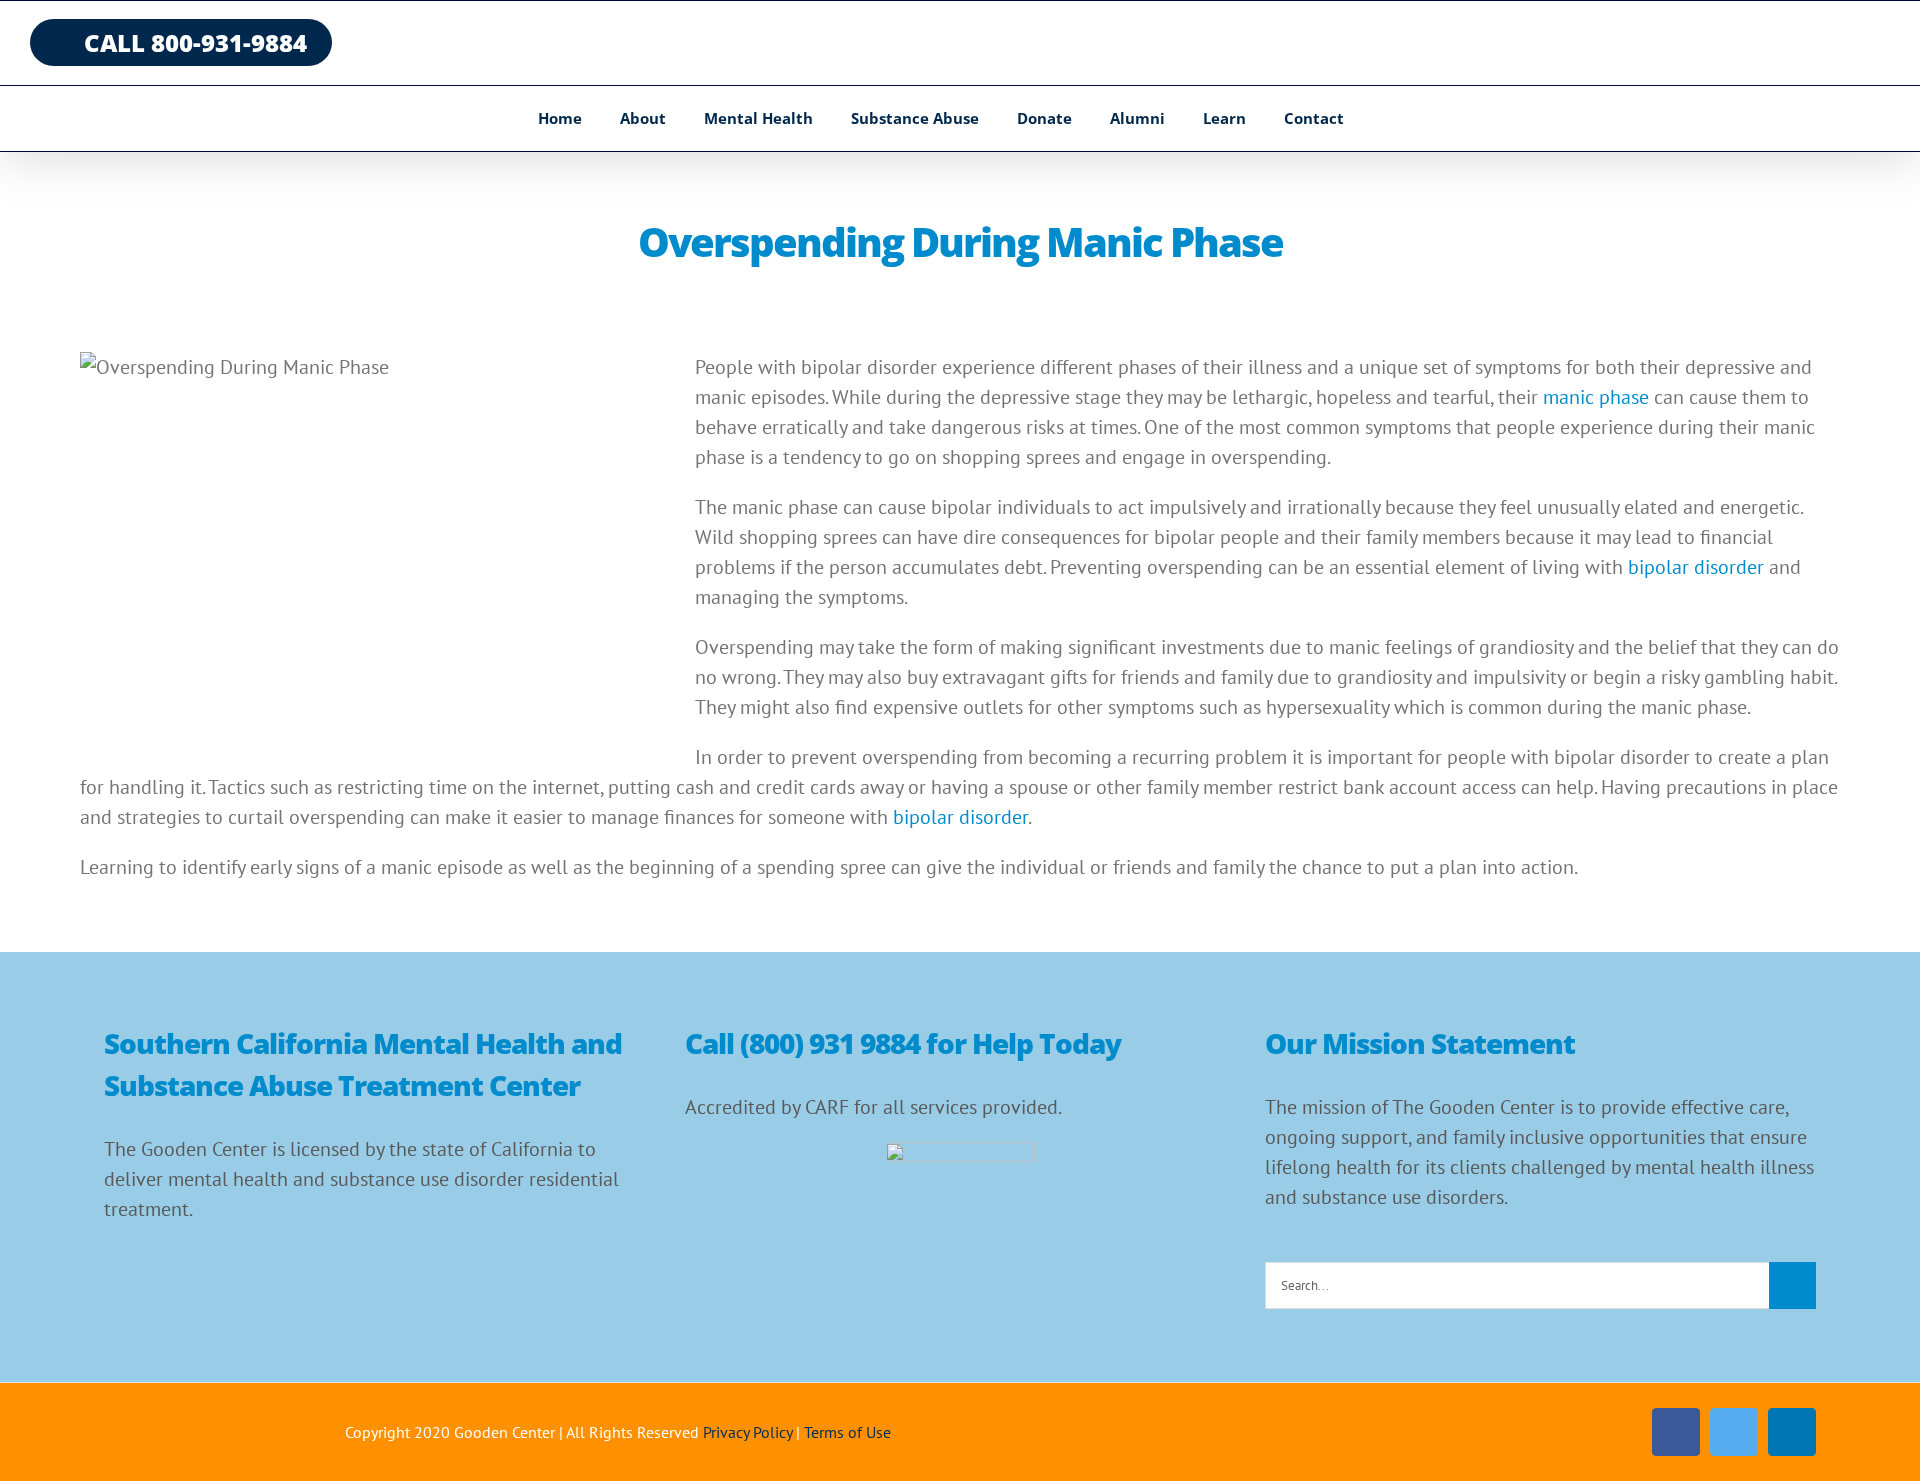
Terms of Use (847, 1432)
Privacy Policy (747, 1432)
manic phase (1596, 397)
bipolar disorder (1696, 567)
